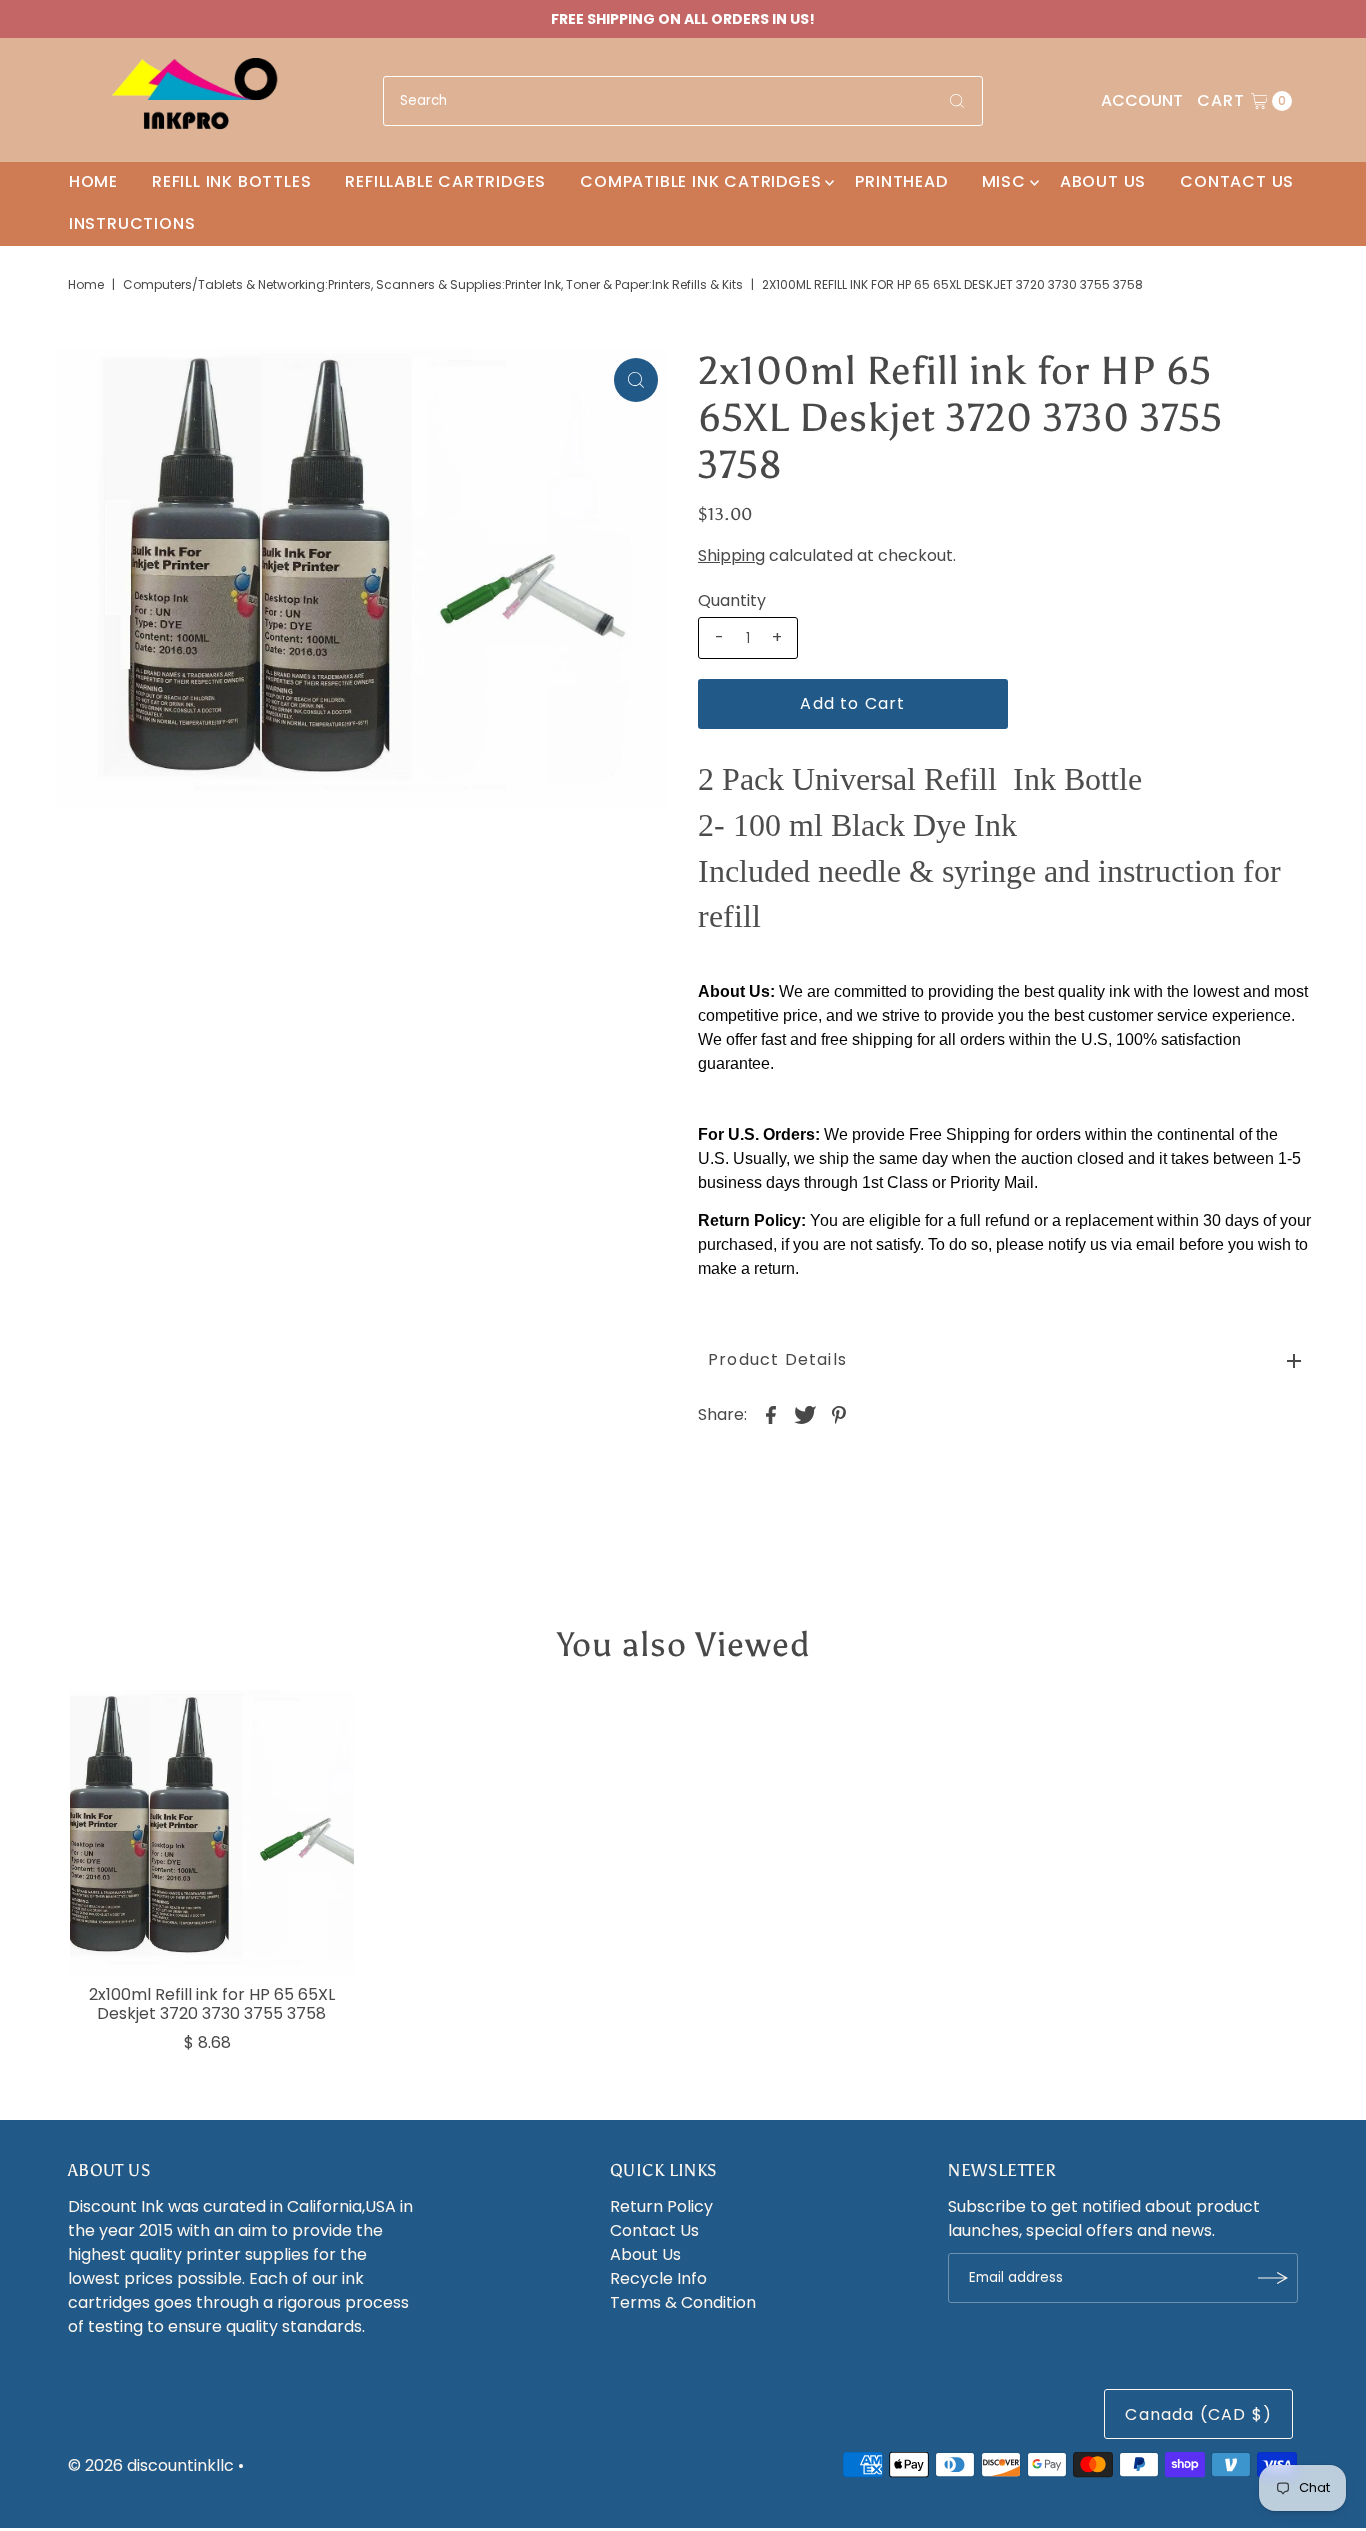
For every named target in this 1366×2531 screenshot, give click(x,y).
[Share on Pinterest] (839, 1415)
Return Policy (661, 2206)
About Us (1103, 181)
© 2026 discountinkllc (151, 2465)
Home (93, 181)
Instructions (132, 223)
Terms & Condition (683, 2302)
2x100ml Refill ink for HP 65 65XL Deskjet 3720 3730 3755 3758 (212, 2004)
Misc (1004, 181)
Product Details (777, 1359)
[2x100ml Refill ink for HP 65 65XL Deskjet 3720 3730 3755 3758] (212, 1832)
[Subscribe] (1273, 2278)
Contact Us (1237, 181)
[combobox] (682, 101)
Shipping (731, 555)
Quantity (732, 601)
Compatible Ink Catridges (700, 181)
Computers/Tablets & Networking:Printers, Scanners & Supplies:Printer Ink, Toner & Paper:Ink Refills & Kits (433, 284)
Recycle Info (658, 2278)
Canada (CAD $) (1198, 2414)
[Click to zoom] (636, 380)
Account (1142, 100)
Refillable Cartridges (445, 181)
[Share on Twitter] (805, 1415)
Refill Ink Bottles (231, 181)
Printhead (901, 181)
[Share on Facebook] (771, 1415)
